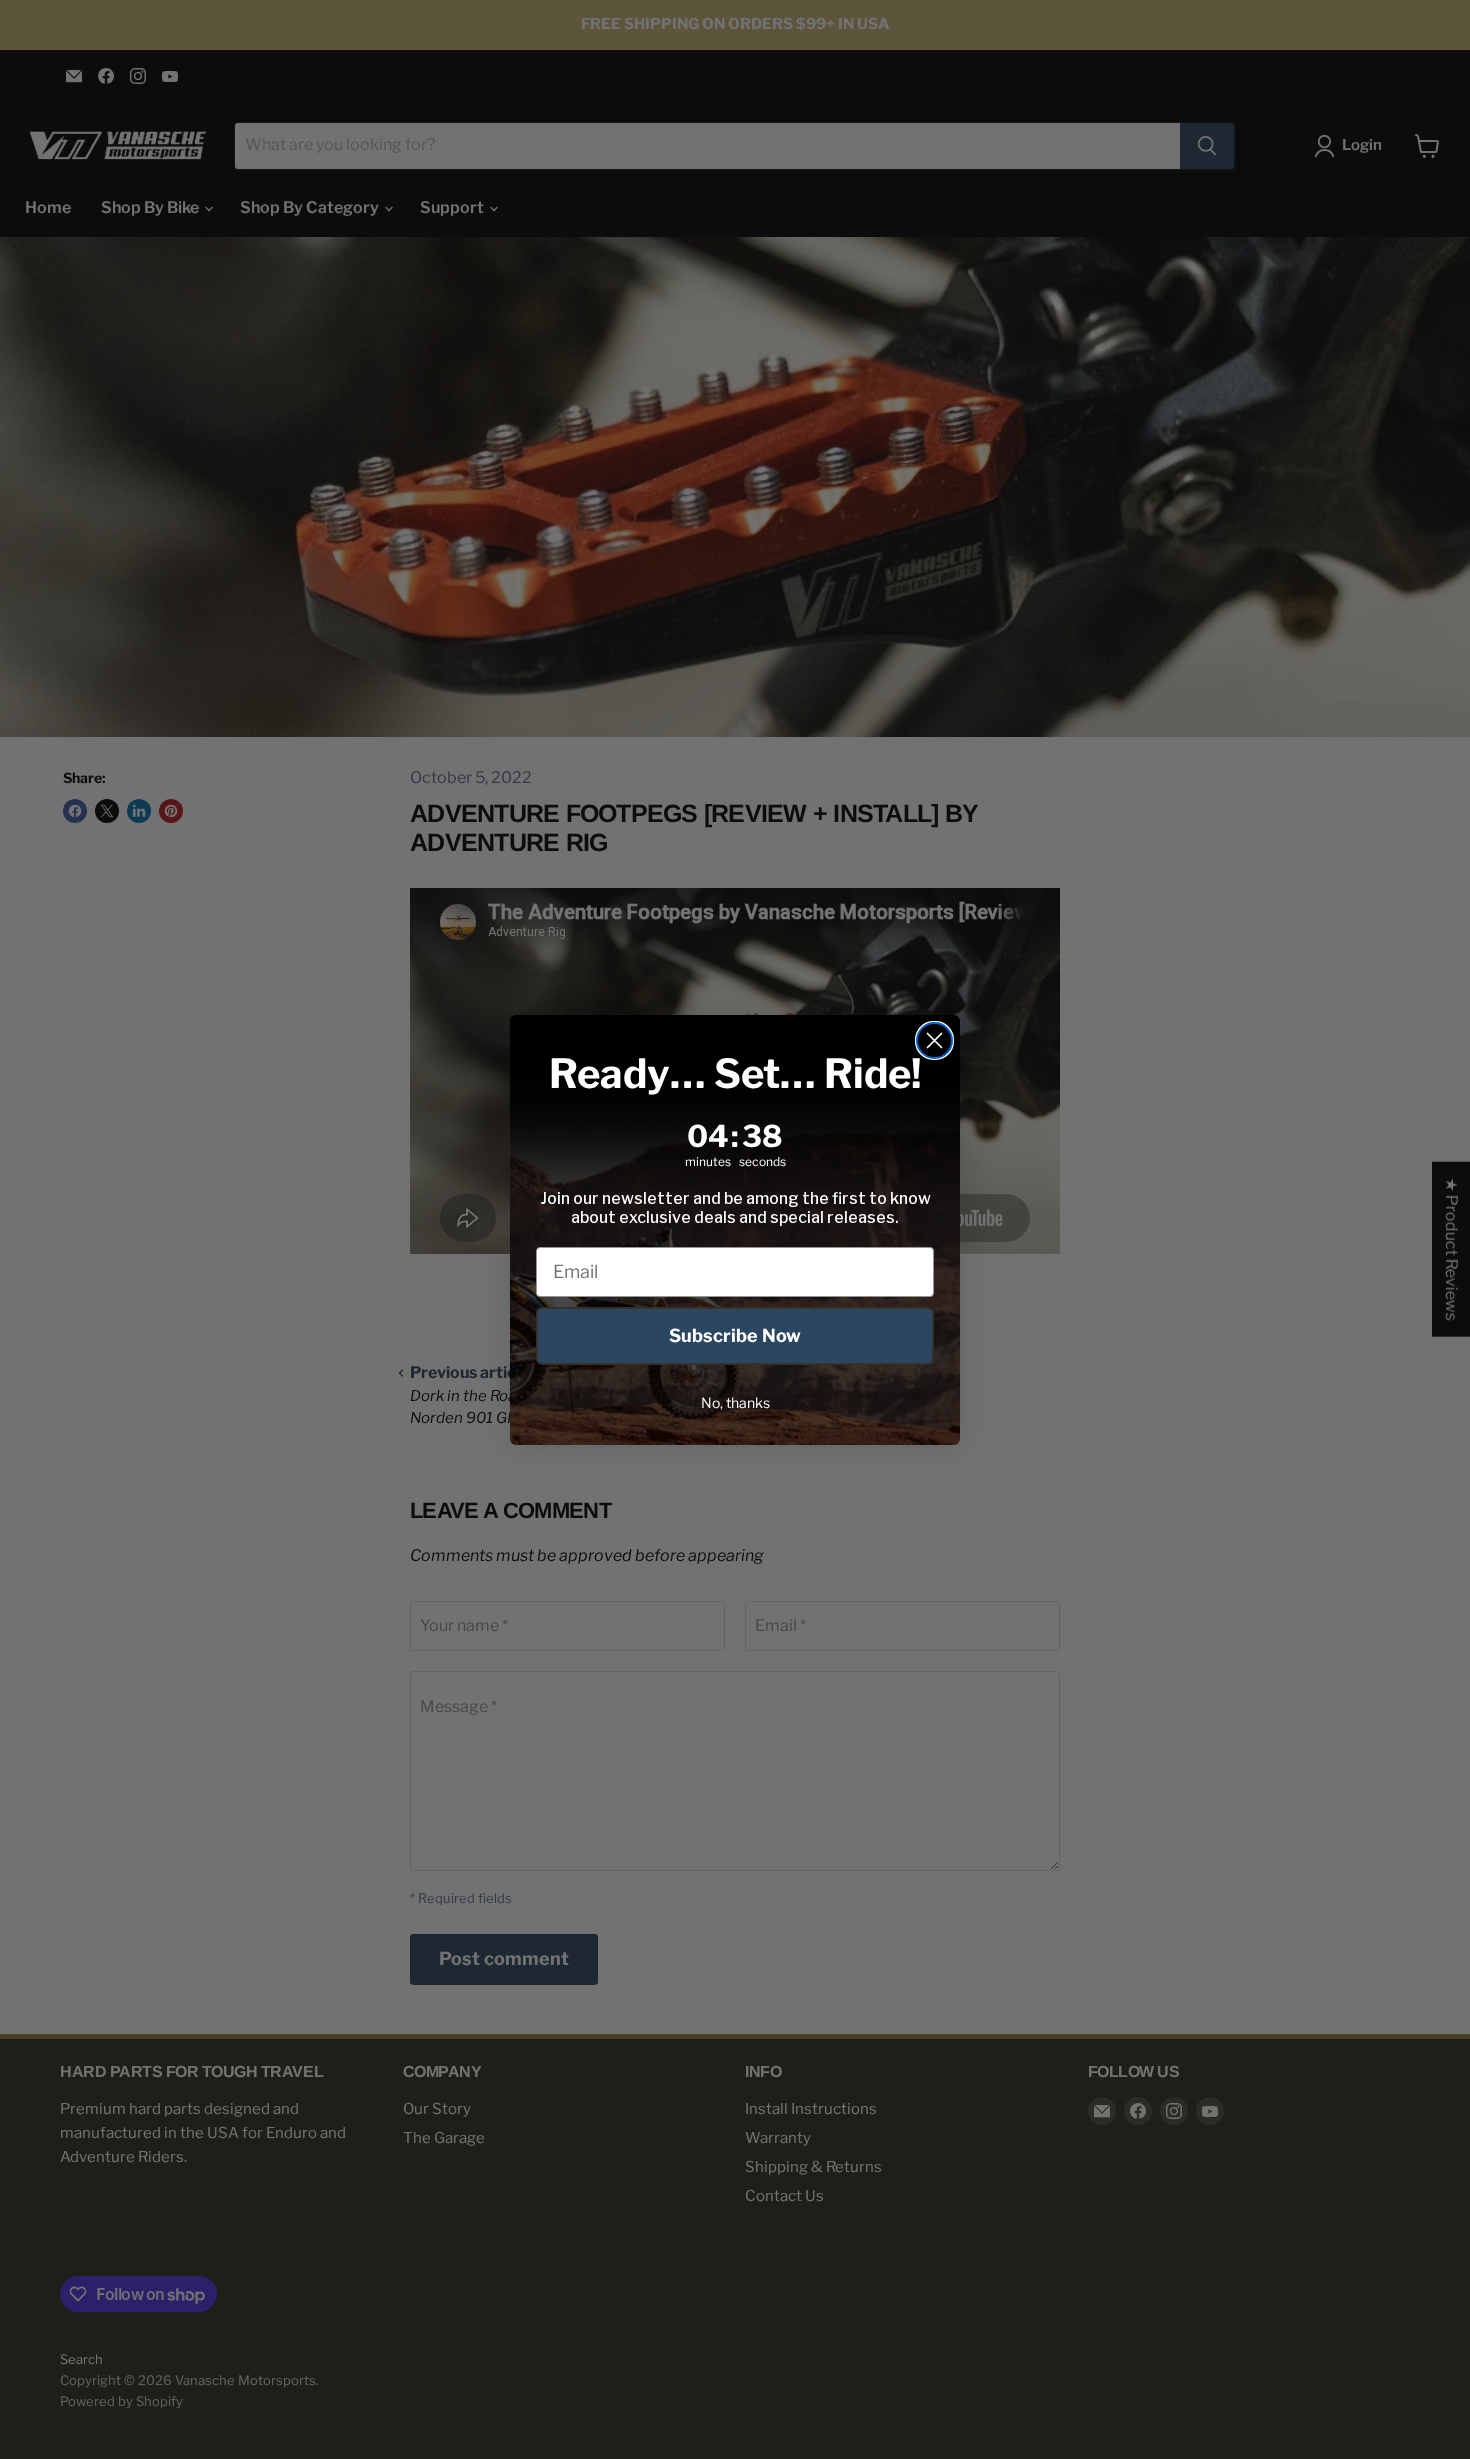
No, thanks (735, 1402)
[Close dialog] (934, 1040)
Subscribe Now (735, 1335)
